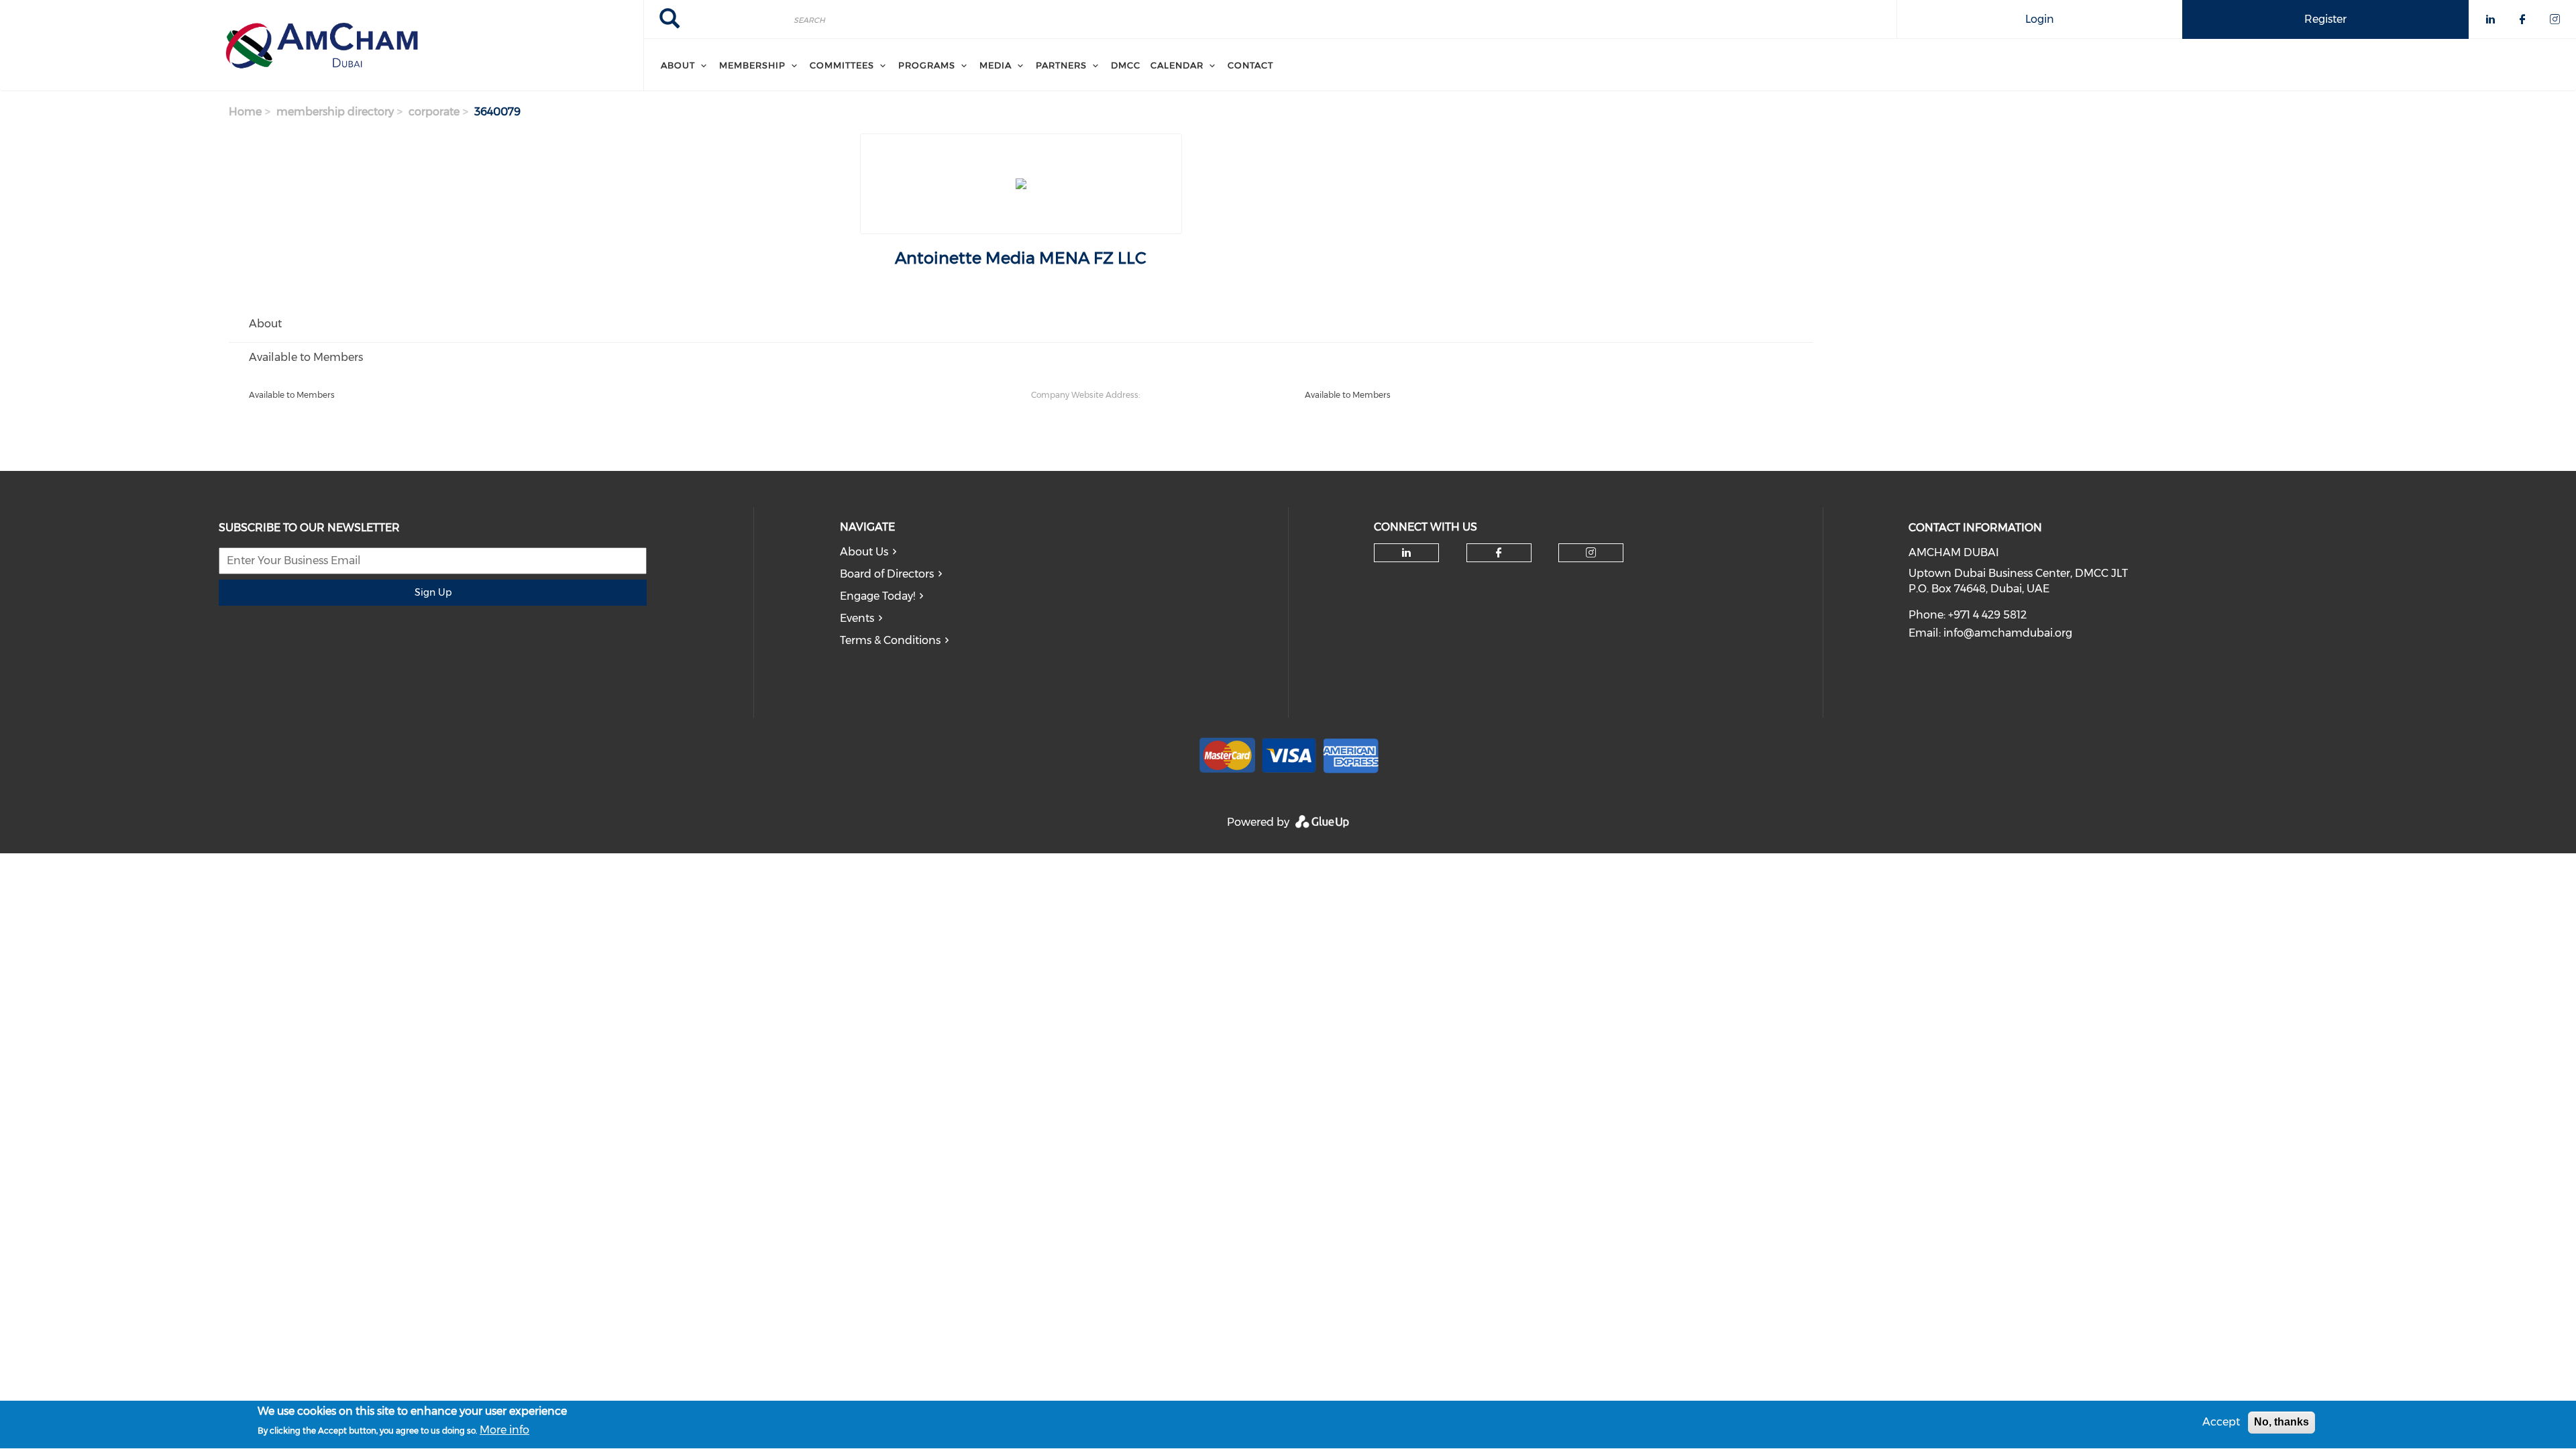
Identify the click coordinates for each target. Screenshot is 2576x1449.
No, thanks (2282, 1422)
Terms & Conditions (890, 640)
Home (245, 112)
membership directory (335, 112)
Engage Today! (877, 596)
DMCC (1126, 65)
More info (504, 1430)
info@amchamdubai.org (2008, 633)
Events (857, 618)
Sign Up (433, 592)
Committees (842, 65)
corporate (434, 112)
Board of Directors (887, 574)
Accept (2221, 1422)
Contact (1250, 65)
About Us (864, 552)
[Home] (322, 46)
